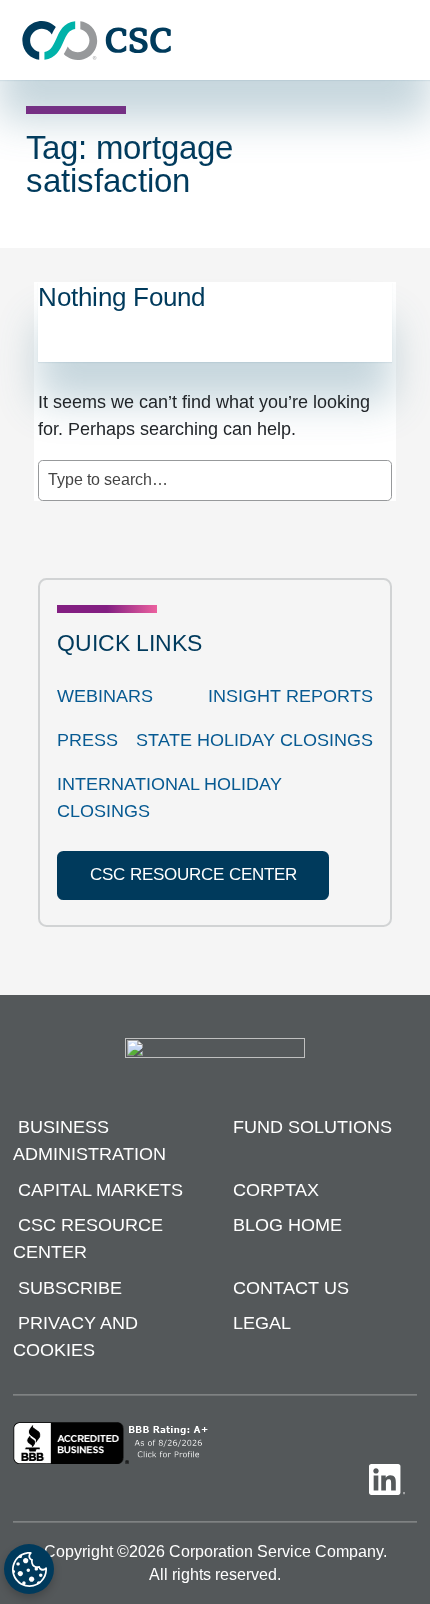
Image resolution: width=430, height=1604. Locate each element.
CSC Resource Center (88, 1238)
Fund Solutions (312, 1127)
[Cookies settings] (29, 1569)
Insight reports (290, 696)
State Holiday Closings (254, 740)
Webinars (105, 696)
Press (87, 740)
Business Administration (89, 1140)
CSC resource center (193, 874)
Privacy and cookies (75, 1336)
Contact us (291, 1288)
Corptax (276, 1190)
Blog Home (287, 1225)
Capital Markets (100, 1190)
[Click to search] (377, 470)
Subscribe (70, 1288)
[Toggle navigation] (405, 40)
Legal (262, 1323)
